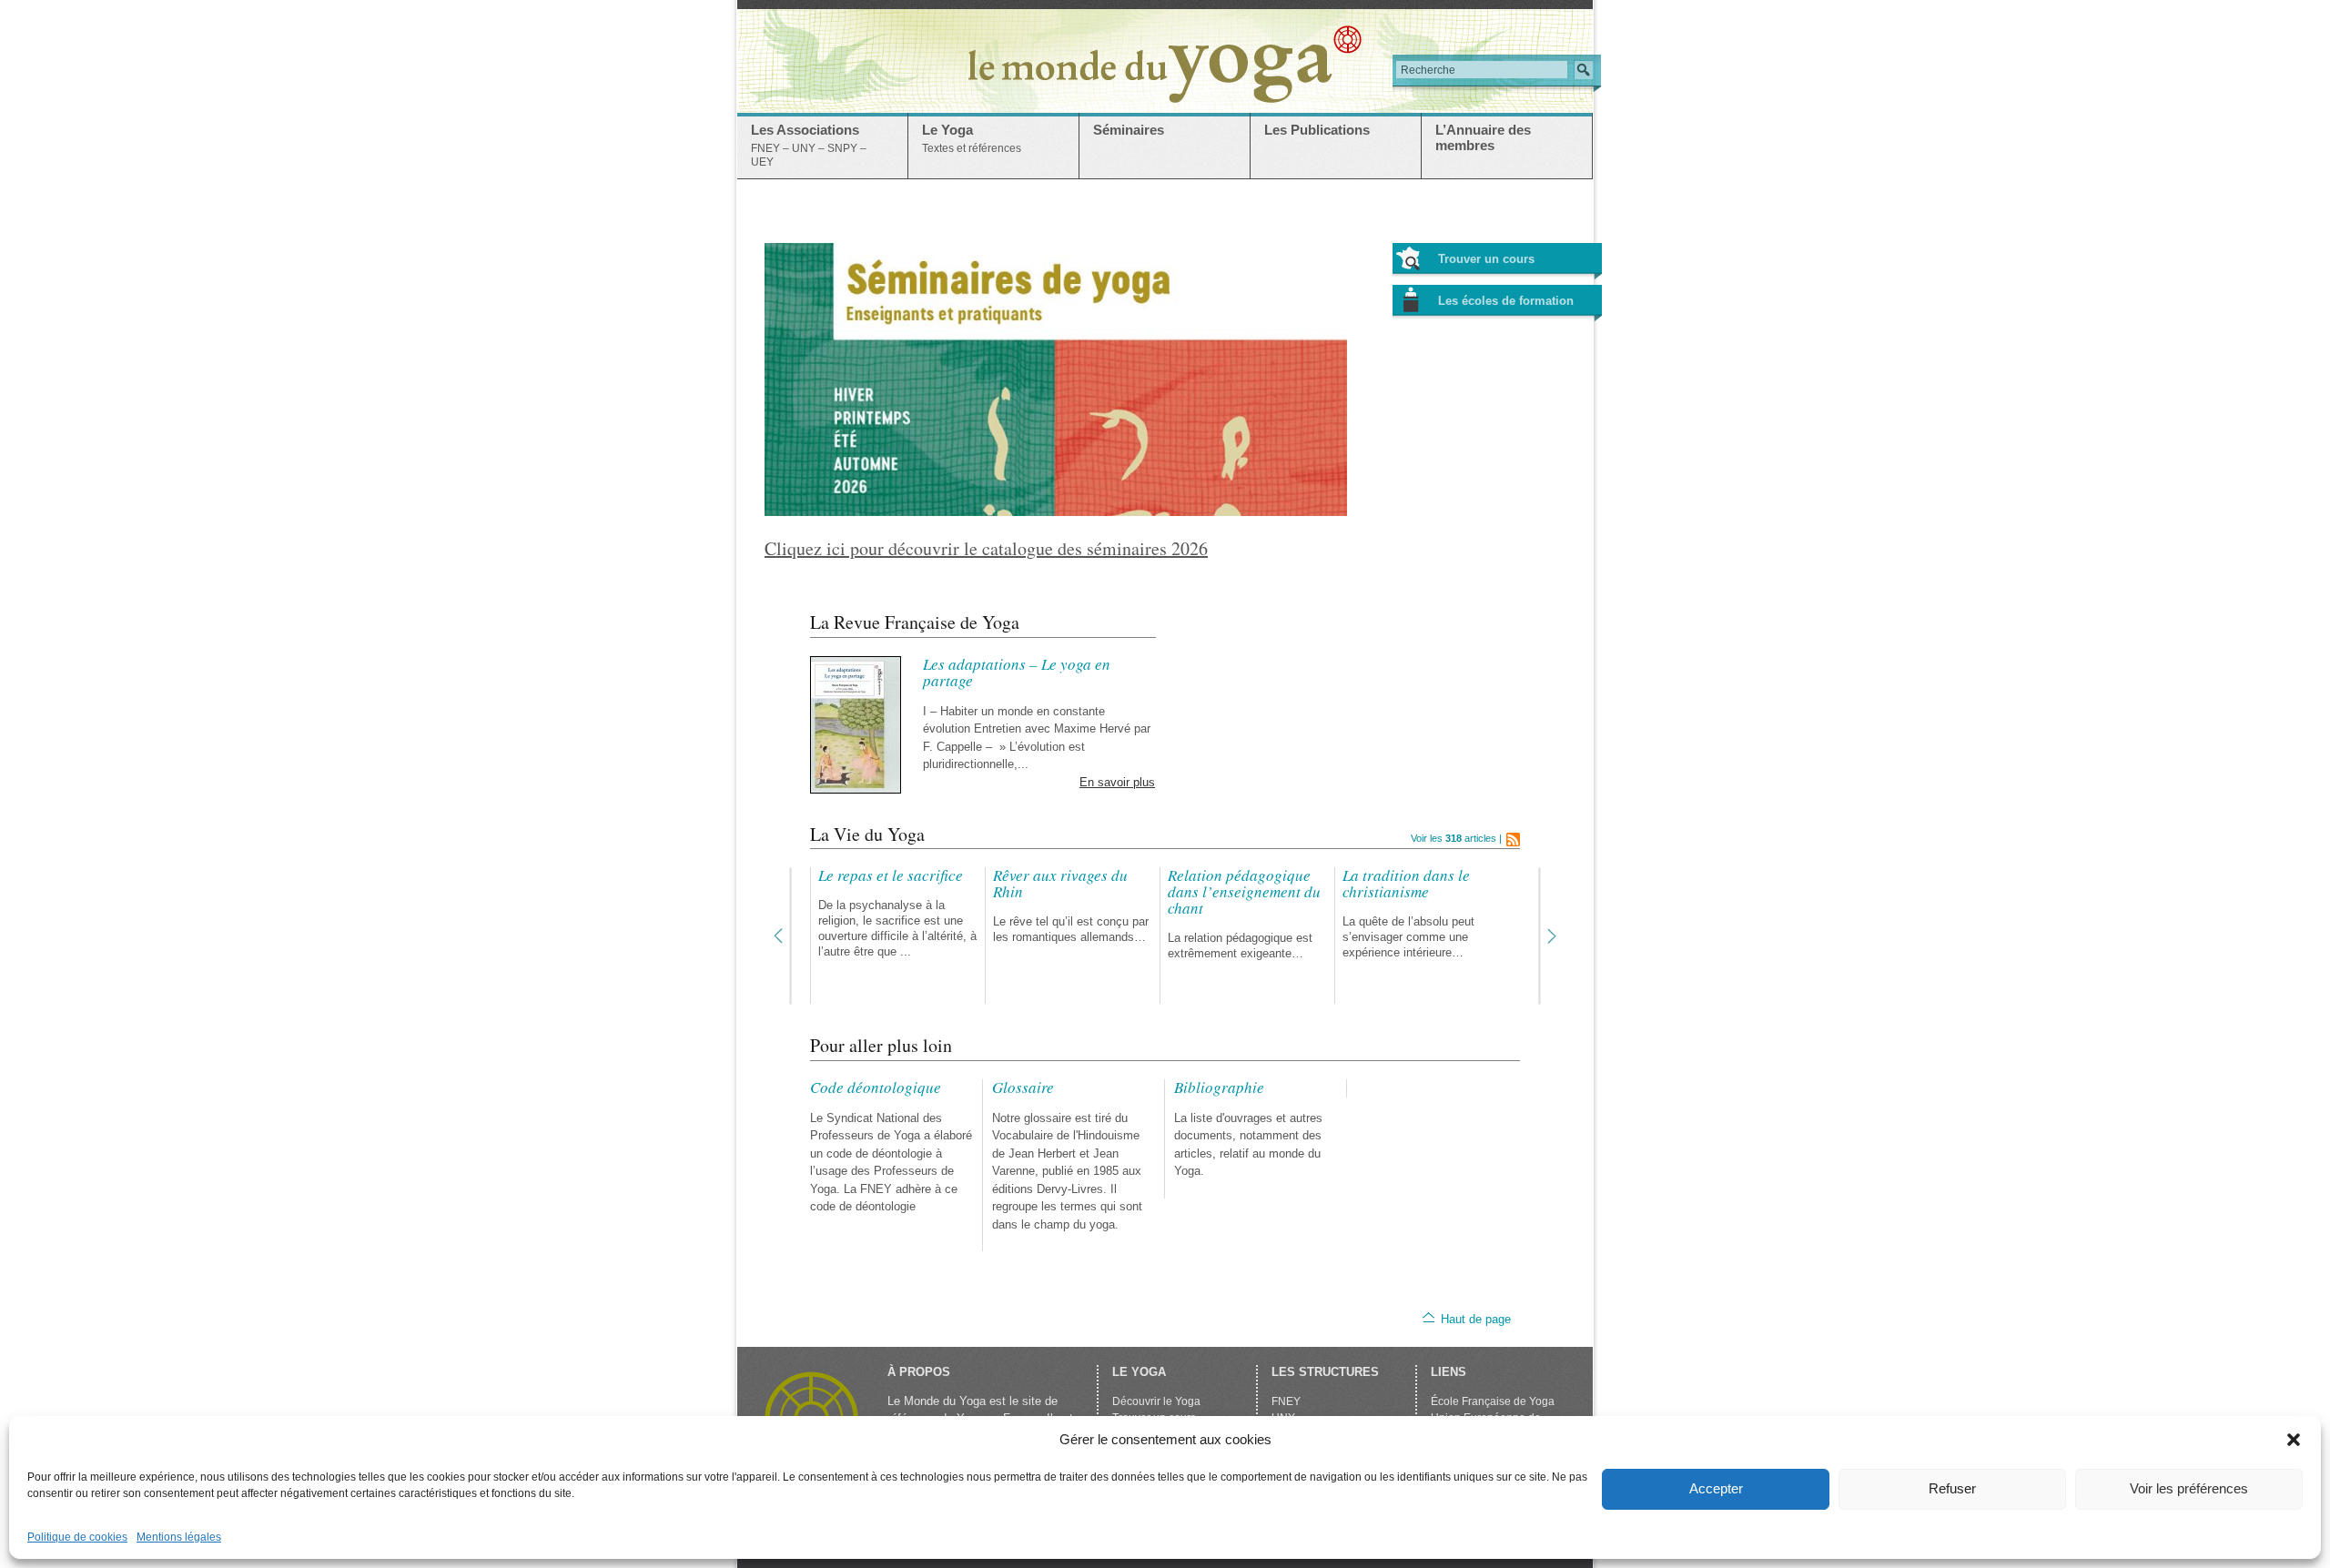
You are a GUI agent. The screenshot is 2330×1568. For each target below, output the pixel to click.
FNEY (1286, 1401)
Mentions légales (179, 1537)
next (1547, 936)
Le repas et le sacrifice (891, 875)
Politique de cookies (77, 1537)
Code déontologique (876, 1087)
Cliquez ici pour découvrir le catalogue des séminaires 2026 (986, 548)
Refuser (1952, 1488)
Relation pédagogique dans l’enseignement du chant (1244, 891)
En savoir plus (1117, 782)
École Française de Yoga (1493, 1401)
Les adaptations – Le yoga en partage (1017, 672)
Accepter (1716, 1488)
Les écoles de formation (1506, 301)
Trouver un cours (1486, 259)
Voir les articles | (1456, 838)
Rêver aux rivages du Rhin (1060, 883)
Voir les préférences (2189, 1488)
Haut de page (1476, 1319)
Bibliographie (1219, 1087)
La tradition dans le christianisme (1406, 883)
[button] (2294, 1440)
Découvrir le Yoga (1156, 1401)
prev (783, 936)
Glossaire (1023, 1087)
